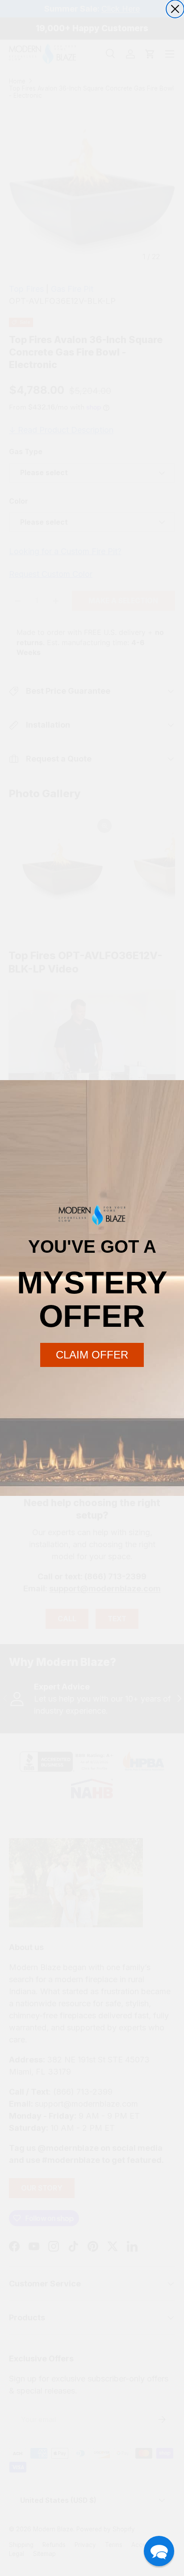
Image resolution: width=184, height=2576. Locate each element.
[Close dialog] (175, 9)
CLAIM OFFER (92, 1355)
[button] (159, 2551)
